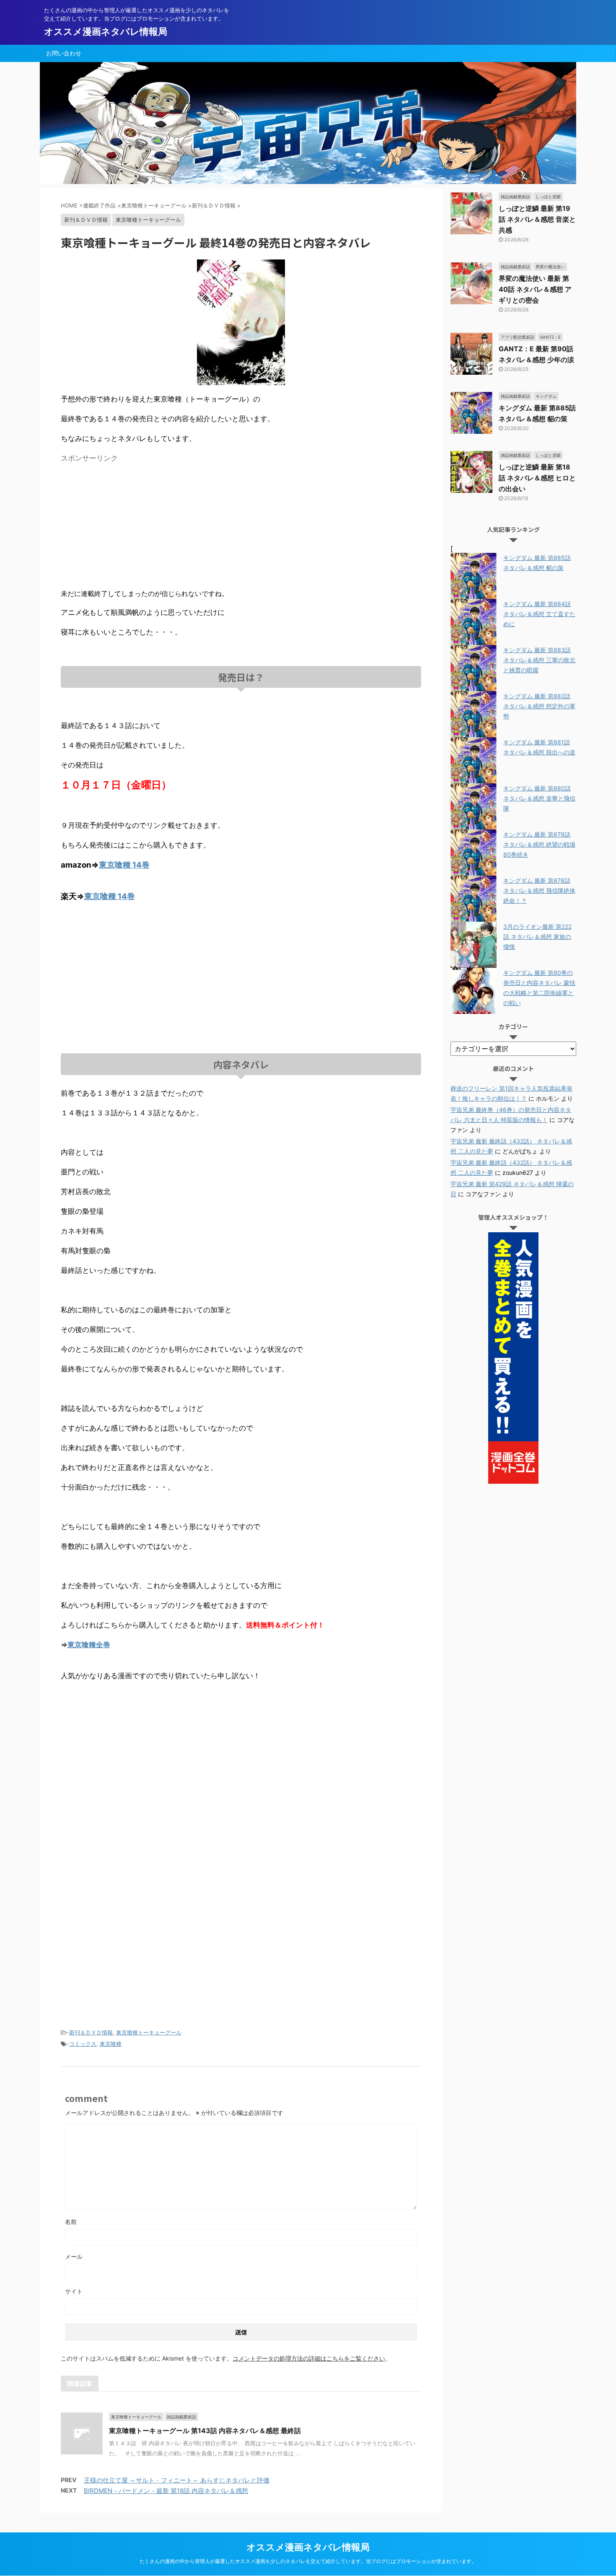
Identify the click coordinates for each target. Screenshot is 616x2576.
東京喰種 (111, 2044)
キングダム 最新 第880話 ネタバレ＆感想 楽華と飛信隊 (539, 798)
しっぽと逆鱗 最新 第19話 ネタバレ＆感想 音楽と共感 (537, 219)
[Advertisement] (131, 525)
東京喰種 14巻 (124, 865)
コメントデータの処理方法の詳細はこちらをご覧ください (309, 2358)
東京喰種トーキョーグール (149, 2032)
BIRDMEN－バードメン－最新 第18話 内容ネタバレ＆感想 (166, 2491)
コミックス (83, 2044)
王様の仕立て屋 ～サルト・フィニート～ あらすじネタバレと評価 (177, 2480)
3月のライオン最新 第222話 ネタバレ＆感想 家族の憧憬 (537, 937)
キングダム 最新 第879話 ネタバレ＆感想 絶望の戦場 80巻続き (539, 844)
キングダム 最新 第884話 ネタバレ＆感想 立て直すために (539, 614)
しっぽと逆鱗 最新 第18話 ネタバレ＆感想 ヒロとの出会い (537, 478)
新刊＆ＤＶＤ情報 (91, 2032)
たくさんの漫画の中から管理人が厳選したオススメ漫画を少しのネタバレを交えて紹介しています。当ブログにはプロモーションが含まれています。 (308, 2561)
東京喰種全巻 (89, 1645)
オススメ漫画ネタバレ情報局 (106, 31)
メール (74, 2256)
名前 (71, 2222)
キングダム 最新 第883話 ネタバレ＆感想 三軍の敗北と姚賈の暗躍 (539, 660)
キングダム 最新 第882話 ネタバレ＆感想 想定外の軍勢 (539, 706)
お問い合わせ (64, 53)
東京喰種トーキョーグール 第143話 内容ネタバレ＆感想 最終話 (205, 2431)
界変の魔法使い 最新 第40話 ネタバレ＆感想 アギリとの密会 (535, 289)
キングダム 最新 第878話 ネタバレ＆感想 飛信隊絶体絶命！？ (539, 890)
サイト (74, 2291)
